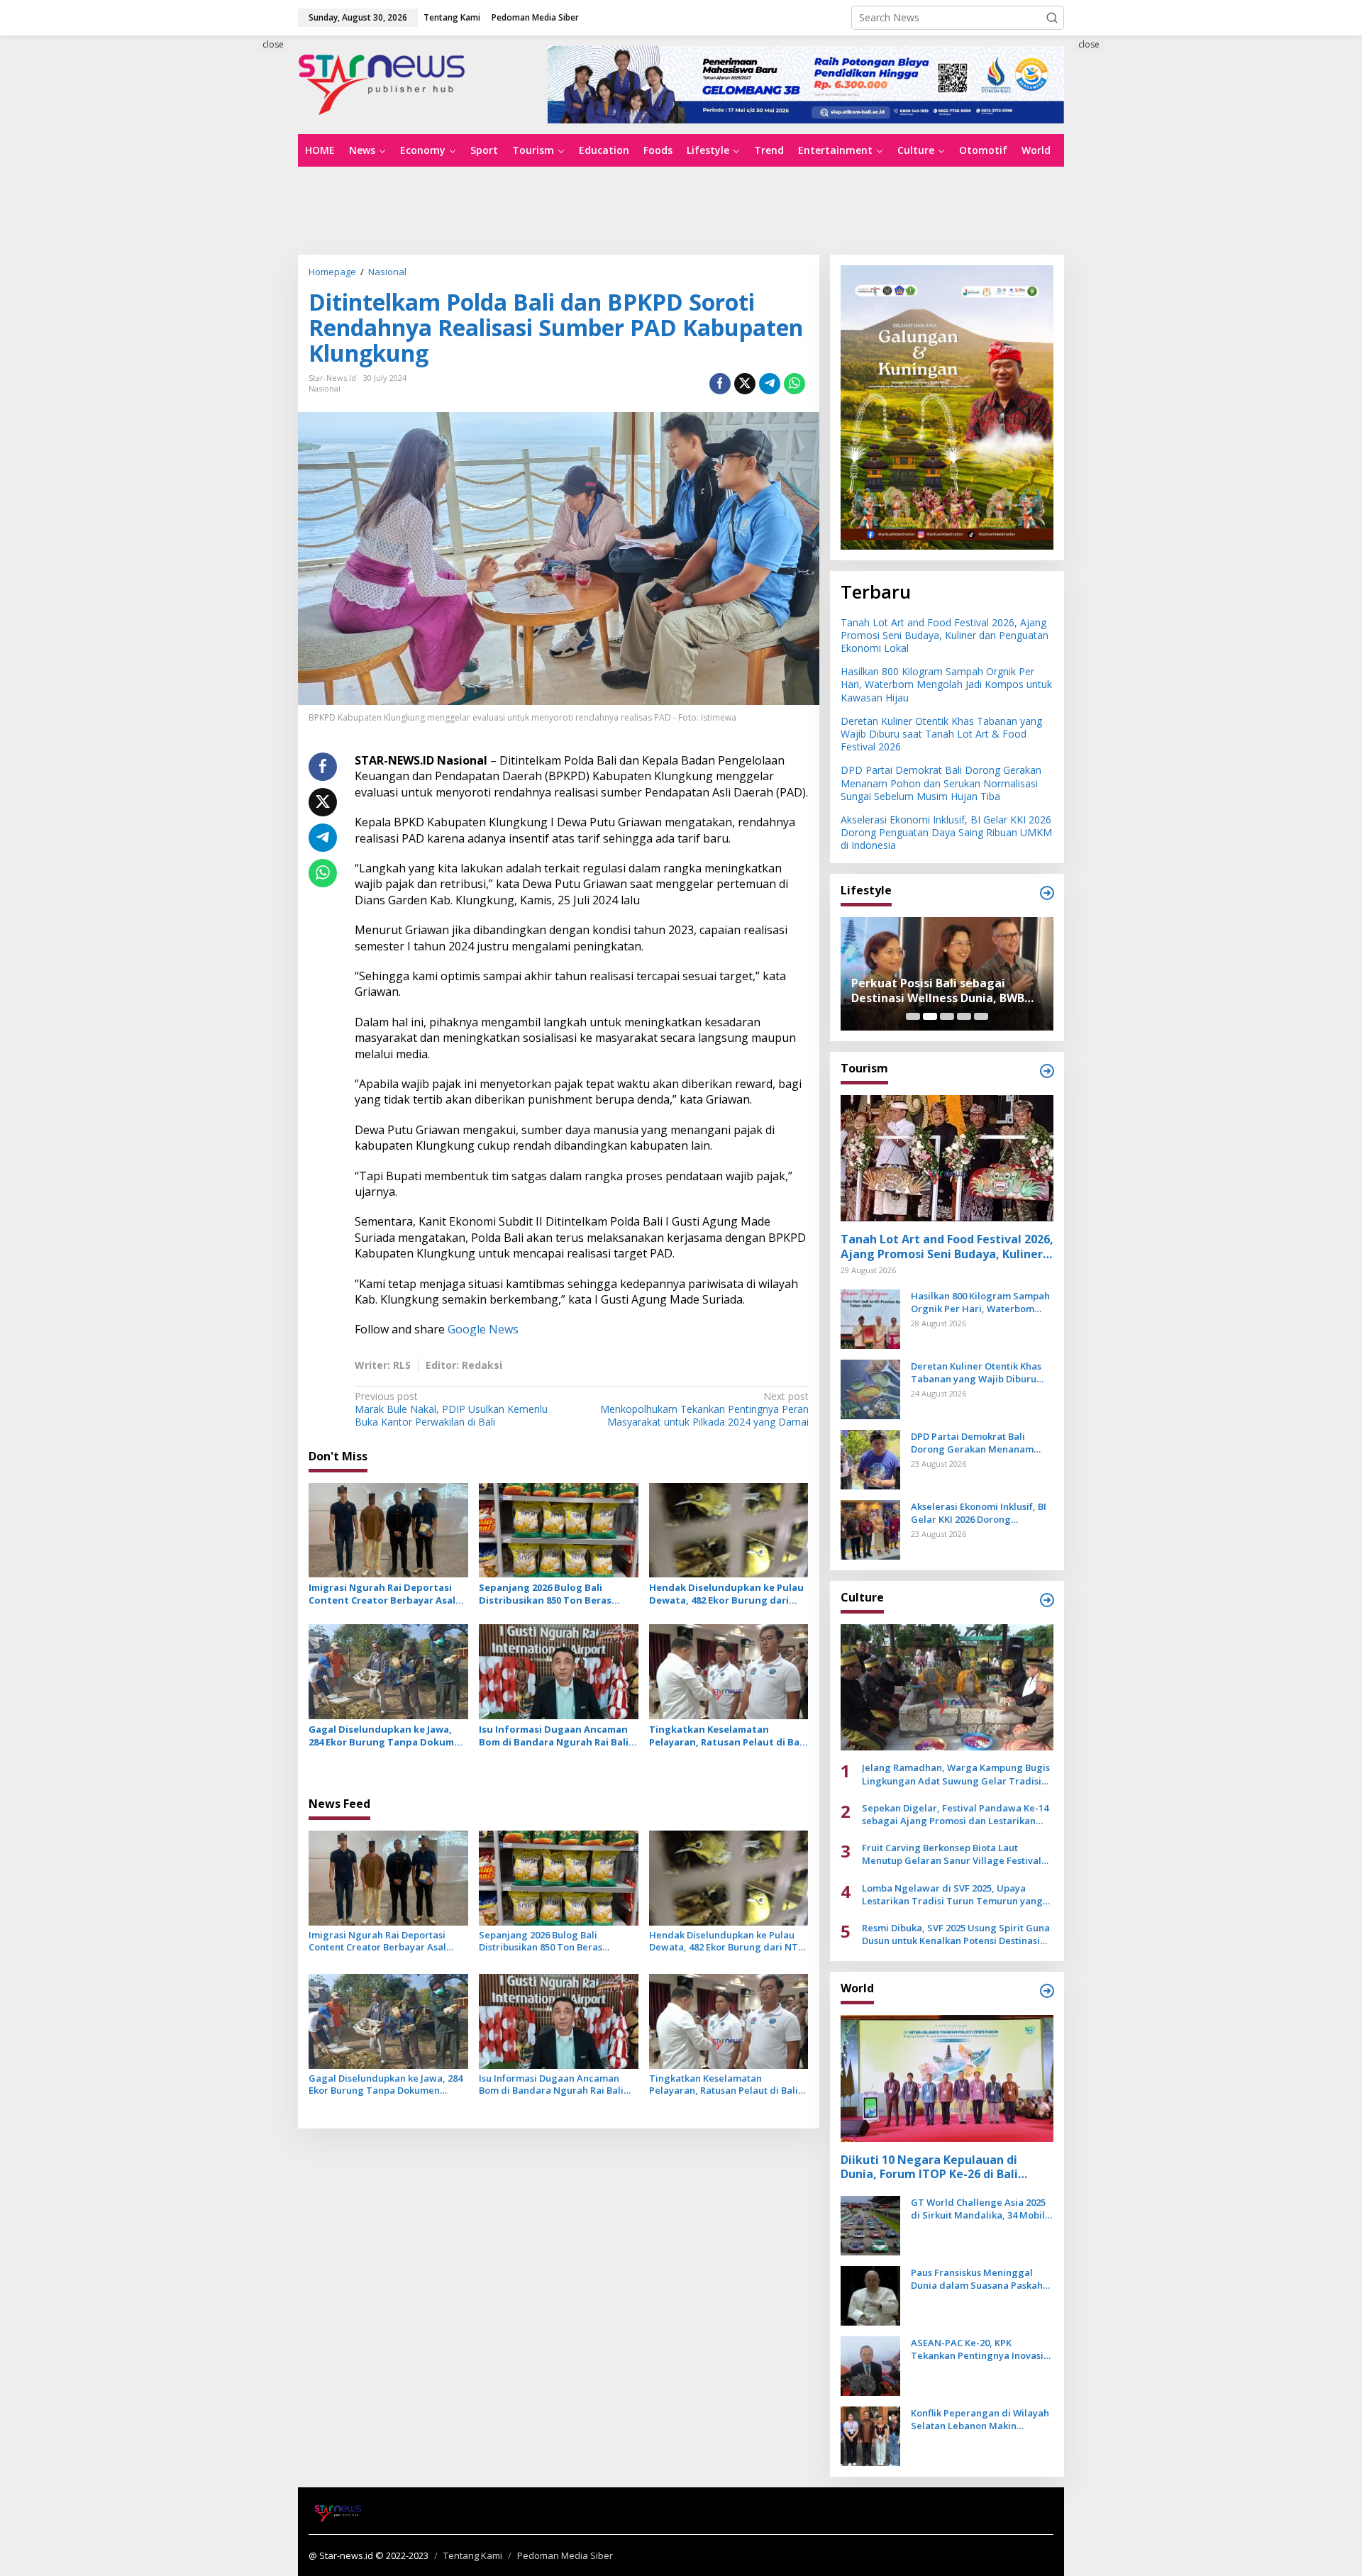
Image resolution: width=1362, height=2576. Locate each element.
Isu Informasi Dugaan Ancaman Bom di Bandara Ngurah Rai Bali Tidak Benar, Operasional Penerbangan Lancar (554, 1736)
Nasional (325, 388)
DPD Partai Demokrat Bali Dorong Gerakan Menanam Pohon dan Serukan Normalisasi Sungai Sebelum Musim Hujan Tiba (941, 783)
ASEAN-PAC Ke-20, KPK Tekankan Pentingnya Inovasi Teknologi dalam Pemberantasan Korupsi (977, 2349)
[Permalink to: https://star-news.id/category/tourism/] (1047, 1071)
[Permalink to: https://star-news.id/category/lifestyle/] (1047, 893)
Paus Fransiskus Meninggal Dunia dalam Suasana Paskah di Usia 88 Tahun (977, 2279)
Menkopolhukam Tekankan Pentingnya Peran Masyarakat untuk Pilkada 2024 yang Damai (704, 1409)
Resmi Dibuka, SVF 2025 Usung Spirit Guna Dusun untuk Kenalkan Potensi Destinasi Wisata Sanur (956, 1934)
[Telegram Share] (770, 384)
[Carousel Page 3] (947, 1016)
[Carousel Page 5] (981, 1016)
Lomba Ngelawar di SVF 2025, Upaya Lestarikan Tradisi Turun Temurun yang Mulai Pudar (952, 1894)
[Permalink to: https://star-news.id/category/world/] (1047, 1991)
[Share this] (720, 384)
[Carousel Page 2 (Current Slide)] (930, 1016)
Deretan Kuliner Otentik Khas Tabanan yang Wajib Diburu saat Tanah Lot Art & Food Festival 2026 (941, 734)
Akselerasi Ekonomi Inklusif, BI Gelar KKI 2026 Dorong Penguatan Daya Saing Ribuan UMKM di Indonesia (946, 832)
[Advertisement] (234, 296)
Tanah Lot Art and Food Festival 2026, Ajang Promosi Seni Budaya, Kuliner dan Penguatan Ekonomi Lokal (945, 635)
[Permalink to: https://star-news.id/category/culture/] (1047, 1600)
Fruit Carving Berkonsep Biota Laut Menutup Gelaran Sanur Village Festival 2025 (952, 1854)
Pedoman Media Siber (565, 2555)
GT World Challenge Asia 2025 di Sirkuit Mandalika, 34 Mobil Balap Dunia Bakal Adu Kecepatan (978, 2209)
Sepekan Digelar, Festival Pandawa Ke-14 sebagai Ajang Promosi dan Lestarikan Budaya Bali (955, 1814)
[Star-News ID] (382, 83)
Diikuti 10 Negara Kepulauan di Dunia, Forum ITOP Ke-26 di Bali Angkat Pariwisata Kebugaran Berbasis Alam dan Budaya (929, 2167)
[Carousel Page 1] (913, 1016)
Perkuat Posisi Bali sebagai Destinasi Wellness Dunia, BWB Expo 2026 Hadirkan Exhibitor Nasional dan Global (938, 991)
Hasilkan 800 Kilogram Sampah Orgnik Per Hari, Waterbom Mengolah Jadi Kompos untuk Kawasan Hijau (946, 684)
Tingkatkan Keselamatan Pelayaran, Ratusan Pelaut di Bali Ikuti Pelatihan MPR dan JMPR (727, 1736)
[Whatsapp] (794, 384)
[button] (1052, 18)
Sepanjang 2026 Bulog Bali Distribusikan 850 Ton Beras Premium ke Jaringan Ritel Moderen (545, 1594)
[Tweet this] (745, 384)
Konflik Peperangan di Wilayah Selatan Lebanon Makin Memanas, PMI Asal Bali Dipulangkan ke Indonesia (980, 2419)
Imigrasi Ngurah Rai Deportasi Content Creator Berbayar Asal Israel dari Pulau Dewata (382, 1594)
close (273, 44)
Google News (483, 1329)
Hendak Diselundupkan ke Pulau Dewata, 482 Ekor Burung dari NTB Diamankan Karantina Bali (726, 1594)
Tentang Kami (473, 2555)
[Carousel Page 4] (964, 1016)
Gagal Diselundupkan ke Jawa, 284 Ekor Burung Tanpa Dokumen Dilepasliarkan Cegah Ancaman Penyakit (387, 1736)
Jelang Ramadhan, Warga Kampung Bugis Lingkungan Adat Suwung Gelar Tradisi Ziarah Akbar (956, 1774)
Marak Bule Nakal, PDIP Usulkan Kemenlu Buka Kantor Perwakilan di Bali (451, 1409)
